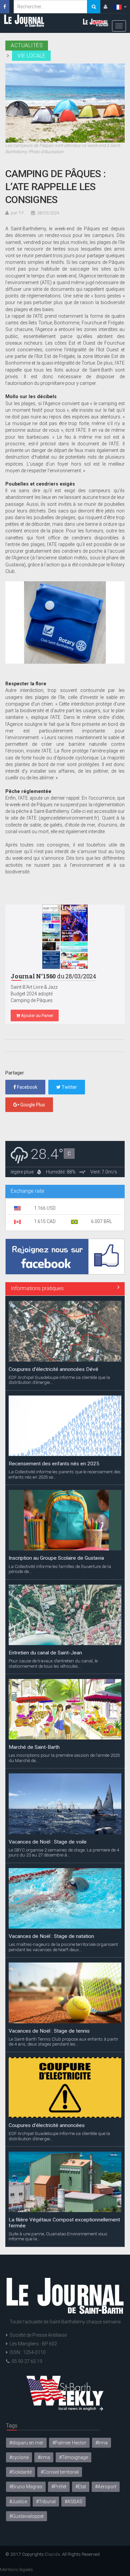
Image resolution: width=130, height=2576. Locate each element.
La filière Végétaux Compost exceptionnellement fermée (64, 2223)
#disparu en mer (26, 2443)
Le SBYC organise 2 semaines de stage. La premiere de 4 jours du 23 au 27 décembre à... (64, 1852)
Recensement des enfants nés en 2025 (54, 1464)
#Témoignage (73, 2457)
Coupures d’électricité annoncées (47, 2125)
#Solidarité (20, 2472)
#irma (44, 2457)
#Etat (81, 2487)
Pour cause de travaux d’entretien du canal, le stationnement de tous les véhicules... (53, 1663)
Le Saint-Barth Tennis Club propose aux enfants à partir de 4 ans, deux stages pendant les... (63, 2042)
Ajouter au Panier (37, 1015)
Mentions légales (16, 2569)
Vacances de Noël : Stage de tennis (49, 2031)
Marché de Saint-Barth (34, 1747)
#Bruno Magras (26, 2487)
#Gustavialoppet (26, 2516)
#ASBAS (73, 2502)
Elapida (52, 2554)
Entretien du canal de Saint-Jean (45, 1653)
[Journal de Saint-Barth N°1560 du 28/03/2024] (65, 937)
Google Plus (32, 1105)
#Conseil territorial (60, 2472)
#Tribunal (46, 2502)
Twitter (69, 1087)
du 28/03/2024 (53, 976)
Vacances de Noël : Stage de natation (51, 1936)
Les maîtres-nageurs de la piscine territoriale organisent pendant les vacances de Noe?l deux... (63, 1947)
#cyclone (19, 2457)
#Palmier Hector (69, 2443)
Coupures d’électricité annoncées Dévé (53, 1369)
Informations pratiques (37, 1288)
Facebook (27, 1087)
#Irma (101, 2443)
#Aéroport (106, 2487)
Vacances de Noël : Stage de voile (48, 1842)
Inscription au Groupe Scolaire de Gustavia (56, 1558)
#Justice (18, 2502)
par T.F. (18, 213)
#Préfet (59, 2487)
